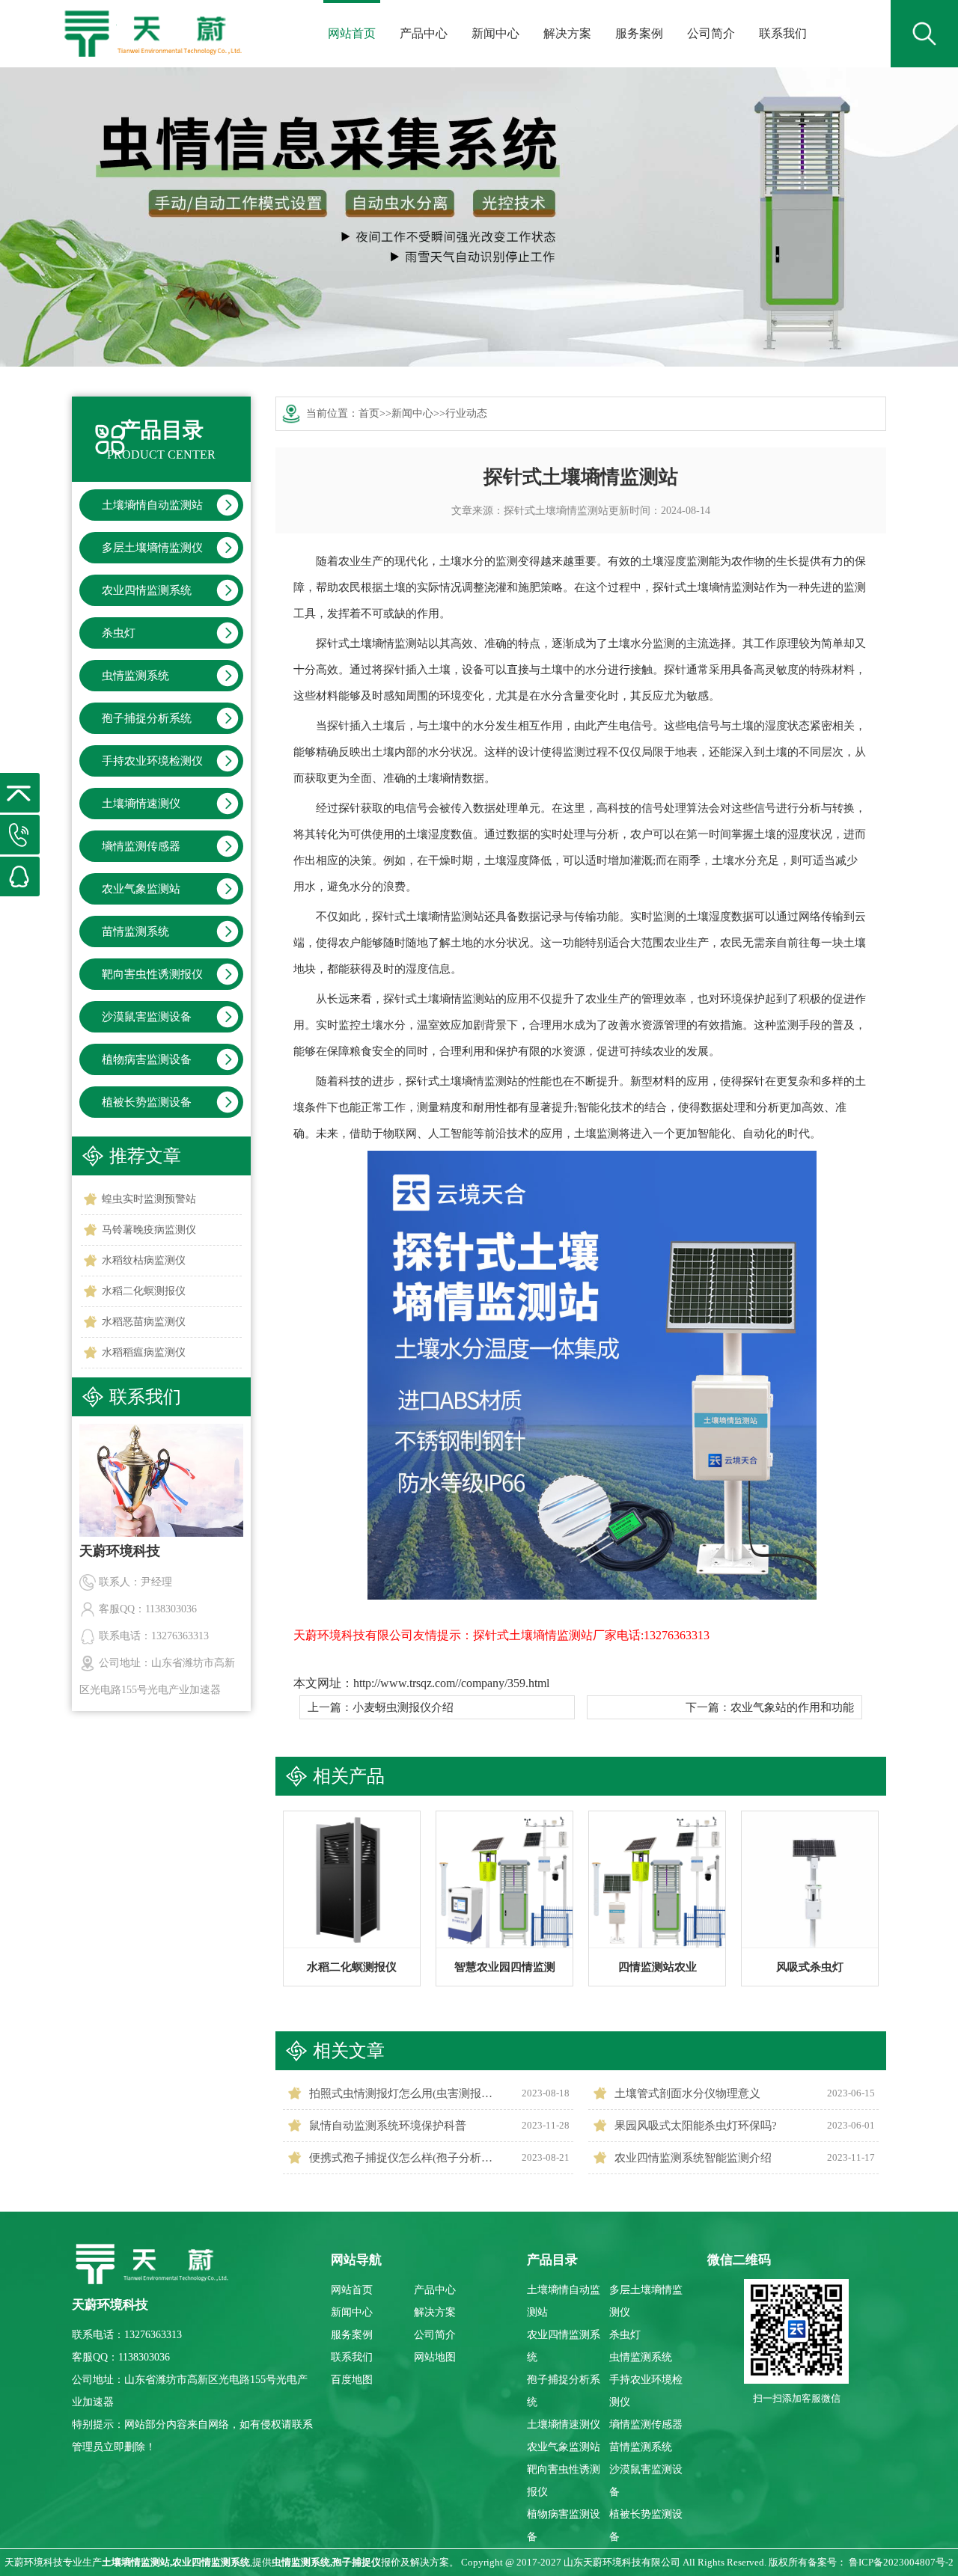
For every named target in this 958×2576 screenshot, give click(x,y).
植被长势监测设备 (147, 1102)
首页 (369, 413)
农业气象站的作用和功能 (792, 1707)
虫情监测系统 (135, 676)
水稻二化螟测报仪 (144, 1291)
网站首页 (352, 33)
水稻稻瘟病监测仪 (144, 1352)
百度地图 (352, 2380)
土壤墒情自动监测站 (152, 505)
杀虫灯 (119, 633)
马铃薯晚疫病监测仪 (149, 1230)
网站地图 (435, 2357)
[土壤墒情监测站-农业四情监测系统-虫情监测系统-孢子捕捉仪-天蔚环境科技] (152, 23)
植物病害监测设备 (147, 1059)
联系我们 (783, 33)
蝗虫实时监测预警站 (149, 1199)
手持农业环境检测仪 (152, 761)
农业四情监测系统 (147, 590)
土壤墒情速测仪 (141, 804)
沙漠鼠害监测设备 (147, 1017)
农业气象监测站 (141, 889)
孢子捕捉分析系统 (147, 718)
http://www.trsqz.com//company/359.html (451, 1683)
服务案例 (639, 33)
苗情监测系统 (135, 931)
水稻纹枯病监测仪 (144, 1260)
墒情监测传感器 (141, 846)
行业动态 (466, 413)
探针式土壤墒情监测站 (556, 511)
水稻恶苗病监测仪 (144, 1322)
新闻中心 (495, 33)
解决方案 (567, 33)
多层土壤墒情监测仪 (152, 548)
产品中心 (424, 33)
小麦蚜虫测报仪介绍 (403, 1707)
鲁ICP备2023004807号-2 (901, 2562)
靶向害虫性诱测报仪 (152, 974)
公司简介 (711, 33)
